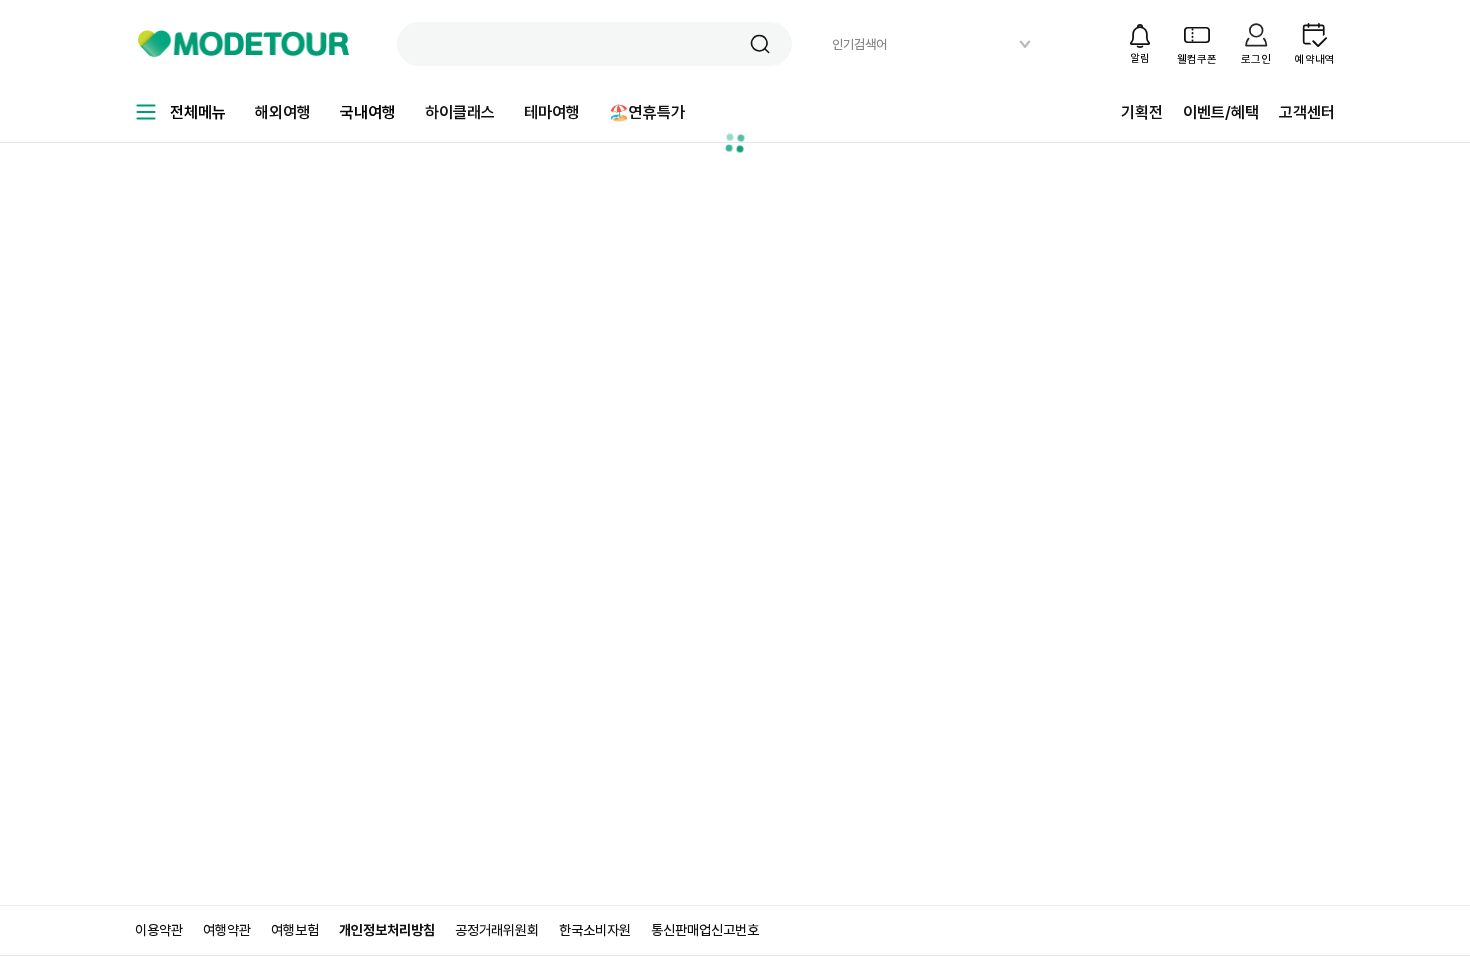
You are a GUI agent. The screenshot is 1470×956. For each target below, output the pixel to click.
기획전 (1142, 112)
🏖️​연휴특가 (647, 112)
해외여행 (283, 112)
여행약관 (227, 930)
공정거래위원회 (497, 930)
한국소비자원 (595, 930)
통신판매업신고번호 (705, 930)
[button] (760, 44)
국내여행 (368, 112)
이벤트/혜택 (1221, 112)
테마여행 (552, 112)
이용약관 (159, 930)
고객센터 (1307, 112)
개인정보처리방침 (387, 930)
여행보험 (295, 930)
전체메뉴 (198, 112)
